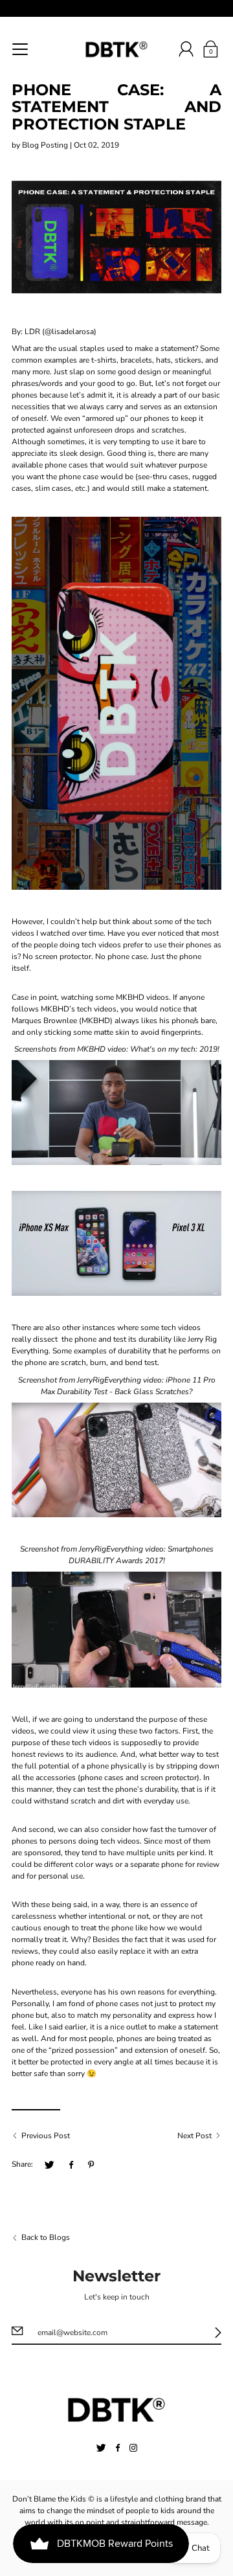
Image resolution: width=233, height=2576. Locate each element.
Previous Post (46, 2136)
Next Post (194, 2136)
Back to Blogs (46, 2237)
